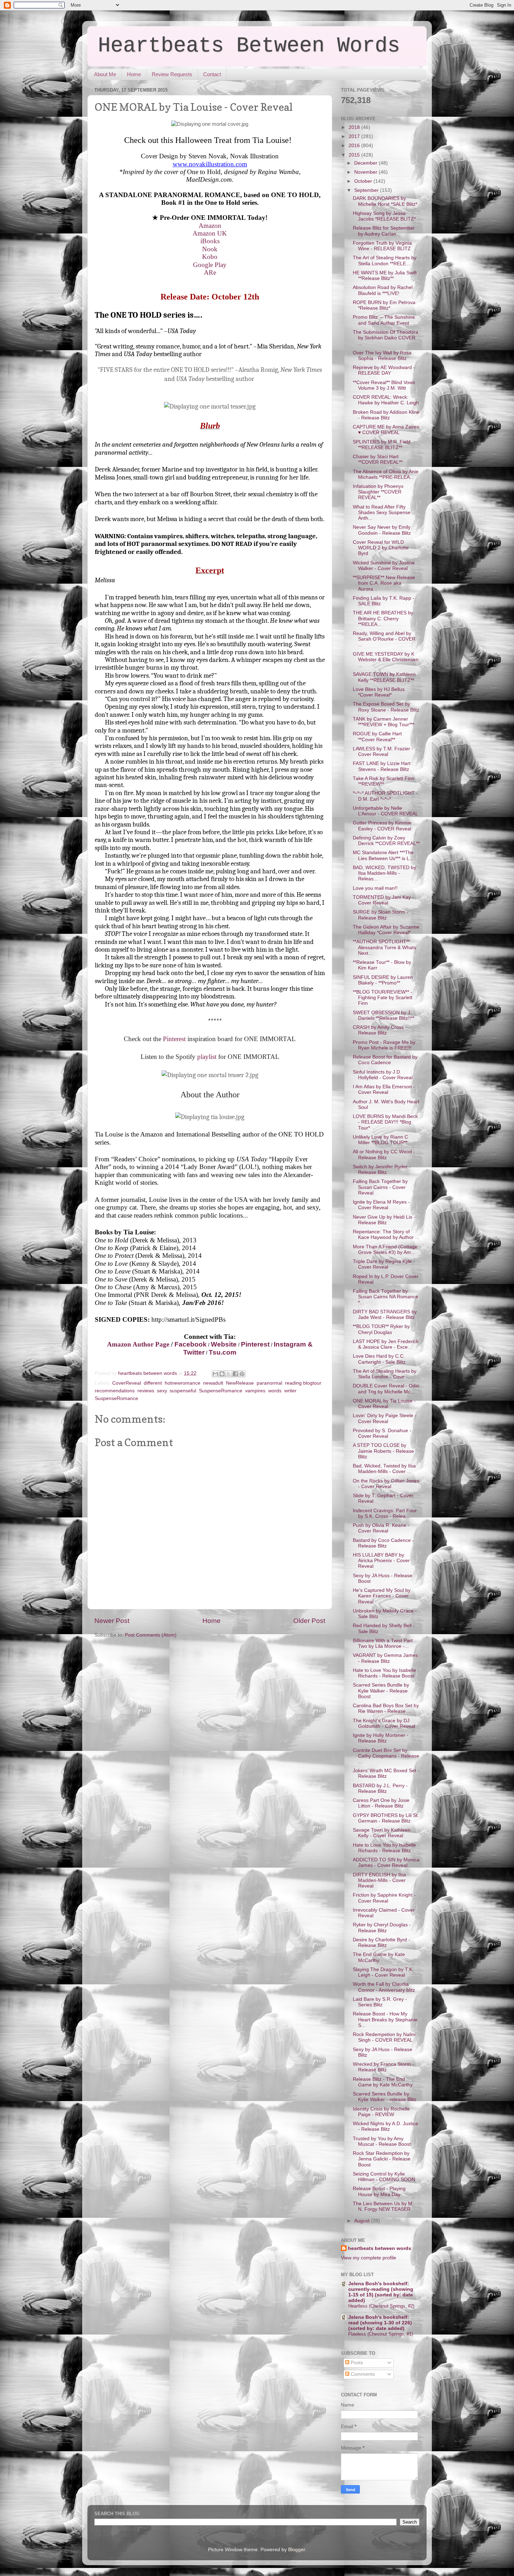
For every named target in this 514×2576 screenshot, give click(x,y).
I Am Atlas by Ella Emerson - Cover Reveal (384, 1089)
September (367, 190)
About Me (105, 74)
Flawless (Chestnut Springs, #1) (381, 2334)
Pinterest (175, 1039)
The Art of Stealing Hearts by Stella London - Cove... (385, 1374)
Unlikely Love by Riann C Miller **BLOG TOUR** (380, 1140)
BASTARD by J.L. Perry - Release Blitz (380, 1788)
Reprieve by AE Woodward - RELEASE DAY (384, 370)
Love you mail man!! (375, 888)
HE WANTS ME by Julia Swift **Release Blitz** (385, 276)
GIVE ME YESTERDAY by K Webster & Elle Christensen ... (386, 660)
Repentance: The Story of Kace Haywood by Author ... (386, 1235)
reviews (146, 1391)
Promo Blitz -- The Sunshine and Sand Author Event (384, 320)
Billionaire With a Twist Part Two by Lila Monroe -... (383, 1643)
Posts (356, 2363)
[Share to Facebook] (235, 1374)
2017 (355, 136)
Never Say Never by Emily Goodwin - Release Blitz (382, 530)
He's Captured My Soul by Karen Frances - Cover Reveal (382, 1596)
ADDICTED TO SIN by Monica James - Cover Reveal (386, 1863)
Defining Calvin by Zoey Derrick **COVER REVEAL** (386, 841)
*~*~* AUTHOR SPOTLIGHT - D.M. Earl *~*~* (385, 796)
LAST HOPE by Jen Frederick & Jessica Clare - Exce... (386, 1344)
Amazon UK (210, 233)
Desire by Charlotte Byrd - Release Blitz (381, 1943)
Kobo (210, 257)
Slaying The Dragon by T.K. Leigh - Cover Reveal (383, 1972)
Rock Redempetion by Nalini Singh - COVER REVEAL (384, 2037)
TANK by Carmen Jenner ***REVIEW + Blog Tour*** (384, 722)
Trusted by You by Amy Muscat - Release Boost (382, 2141)
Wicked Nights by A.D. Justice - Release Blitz (385, 2126)
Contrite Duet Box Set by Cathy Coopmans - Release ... (386, 1756)
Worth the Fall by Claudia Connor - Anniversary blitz (384, 1987)
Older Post (309, 1621)
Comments (362, 2374)
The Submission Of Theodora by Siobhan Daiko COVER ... (385, 338)
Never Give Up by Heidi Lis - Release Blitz (384, 1220)
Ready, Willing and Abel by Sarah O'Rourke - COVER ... (384, 639)
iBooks (210, 241)
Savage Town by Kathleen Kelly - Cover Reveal (382, 1833)
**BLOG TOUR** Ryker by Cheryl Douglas (381, 1329)
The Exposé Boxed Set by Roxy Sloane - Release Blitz (386, 707)
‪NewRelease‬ (240, 1383)
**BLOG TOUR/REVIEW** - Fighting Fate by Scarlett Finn (383, 998)
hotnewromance (183, 1383)
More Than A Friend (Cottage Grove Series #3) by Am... (385, 1250)
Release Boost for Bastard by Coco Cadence (385, 1060)
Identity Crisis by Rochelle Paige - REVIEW (381, 2112)
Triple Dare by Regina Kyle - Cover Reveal (384, 1264)
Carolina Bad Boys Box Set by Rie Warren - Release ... (386, 1708)
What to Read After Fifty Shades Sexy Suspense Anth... (382, 513)
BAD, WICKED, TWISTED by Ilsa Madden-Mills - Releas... (384, 873)
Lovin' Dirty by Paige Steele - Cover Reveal (385, 1418)
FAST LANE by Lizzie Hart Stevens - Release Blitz (382, 766)
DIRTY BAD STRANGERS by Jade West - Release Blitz (385, 1315)
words (275, 1391)
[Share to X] (229, 1374)
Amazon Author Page (138, 1344)
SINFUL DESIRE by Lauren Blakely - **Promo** (383, 980)
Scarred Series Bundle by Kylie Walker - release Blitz (385, 2097)
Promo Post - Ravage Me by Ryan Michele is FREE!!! (384, 1045)
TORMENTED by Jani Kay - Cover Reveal (383, 900)
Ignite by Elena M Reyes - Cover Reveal (381, 1205)
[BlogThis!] (222, 1374)
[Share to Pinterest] (242, 1374)
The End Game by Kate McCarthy (379, 1957)
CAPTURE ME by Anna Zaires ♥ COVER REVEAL (386, 430)
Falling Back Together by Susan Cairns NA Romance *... (385, 1297)
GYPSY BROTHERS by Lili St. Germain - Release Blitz (386, 1818)
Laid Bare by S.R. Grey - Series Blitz (380, 2002)
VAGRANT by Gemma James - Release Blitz (385, 1658)
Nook (210, 249)
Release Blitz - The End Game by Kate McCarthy (383, 2082)
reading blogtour (303, 1383)
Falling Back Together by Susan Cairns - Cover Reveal (380, 1187)
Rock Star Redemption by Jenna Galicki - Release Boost (382, 2159)
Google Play (210, 265)
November (366, 172)
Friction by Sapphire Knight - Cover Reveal (384, 1898)
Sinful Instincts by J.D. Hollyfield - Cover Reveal (383, 1075)
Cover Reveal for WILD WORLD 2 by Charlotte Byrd (381, 548)
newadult (213, 1383)
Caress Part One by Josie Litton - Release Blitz (381, 1803)
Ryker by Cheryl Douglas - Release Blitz (382, 1928)
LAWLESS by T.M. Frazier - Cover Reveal (383, 752)
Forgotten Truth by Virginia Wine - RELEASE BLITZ (382, 246)
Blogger (297, 2550)
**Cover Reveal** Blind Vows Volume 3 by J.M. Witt (384, 385)
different (153, 1383)
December (366, 163)
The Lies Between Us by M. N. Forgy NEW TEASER (383, 2206)
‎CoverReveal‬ (127, 1383)
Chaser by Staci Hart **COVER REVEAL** (378, 459)
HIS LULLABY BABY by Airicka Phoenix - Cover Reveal (381, 1561)
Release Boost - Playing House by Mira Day (379, 2191)
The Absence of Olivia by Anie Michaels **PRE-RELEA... (386, 474)
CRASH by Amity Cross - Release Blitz (380, 1030)
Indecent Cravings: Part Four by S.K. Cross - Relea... (385, 1513)
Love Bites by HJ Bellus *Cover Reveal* (379, 692)
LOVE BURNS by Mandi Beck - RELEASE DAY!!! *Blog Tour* (385, 1122)
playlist (207, 1057)
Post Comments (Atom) (151, 1635)
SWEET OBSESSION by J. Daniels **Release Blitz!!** (384, 1015)
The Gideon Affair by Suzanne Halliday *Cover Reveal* (386, 930)
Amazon (210, 226)
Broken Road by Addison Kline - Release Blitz (386, 415)
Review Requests (172, 74)
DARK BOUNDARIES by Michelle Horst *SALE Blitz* (385, 201)
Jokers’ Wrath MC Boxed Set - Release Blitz (386, 1773)
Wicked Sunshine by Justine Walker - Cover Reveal (384, 566)
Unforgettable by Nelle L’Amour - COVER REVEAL (385, 811)
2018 (355, 127)
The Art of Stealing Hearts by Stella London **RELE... (385, 261)
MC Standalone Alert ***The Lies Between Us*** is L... (383, 855)
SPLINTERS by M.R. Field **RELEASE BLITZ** (382, 445)
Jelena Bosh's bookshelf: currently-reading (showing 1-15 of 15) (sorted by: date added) (381, 2292)
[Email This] (215, 1374)
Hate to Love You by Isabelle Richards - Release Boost (384, 1673)
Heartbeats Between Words (249, 46)
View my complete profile (369, 2258)
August (363, 2221)
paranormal (269, 1383)
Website (224, 1344)
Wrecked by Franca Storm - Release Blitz (383, 2067)
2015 (355, 155)
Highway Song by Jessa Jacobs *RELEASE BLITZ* (384, 216)
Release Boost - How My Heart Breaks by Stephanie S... (385, 2019)
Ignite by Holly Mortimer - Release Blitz (381, 1738)
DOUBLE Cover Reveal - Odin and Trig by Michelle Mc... (386, 1389)
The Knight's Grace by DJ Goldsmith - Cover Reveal (384, 1723)
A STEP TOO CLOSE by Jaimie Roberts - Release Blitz (383, 1451)
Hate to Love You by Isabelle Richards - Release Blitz (384, 1848)
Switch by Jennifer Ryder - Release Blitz (382, 1170)
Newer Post (112, 1621)
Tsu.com (223, 1352)
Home (134, 74)
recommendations (115, 1391)
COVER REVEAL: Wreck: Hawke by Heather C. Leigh (386, 400)
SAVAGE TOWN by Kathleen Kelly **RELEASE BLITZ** (384, 677)
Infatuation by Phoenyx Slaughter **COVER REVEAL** (378, 492)
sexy (162, 1391)
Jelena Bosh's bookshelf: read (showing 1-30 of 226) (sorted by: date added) (380, 2323)
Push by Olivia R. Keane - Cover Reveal (381, 1528)
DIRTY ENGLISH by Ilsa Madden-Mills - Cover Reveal (379, 1880)
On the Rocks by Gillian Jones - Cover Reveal (386, 1484)
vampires (255, 1391)
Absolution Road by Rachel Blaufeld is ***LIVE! (383, 290)
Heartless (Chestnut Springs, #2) (381, 2306)
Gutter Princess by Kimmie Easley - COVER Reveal (382, 826)
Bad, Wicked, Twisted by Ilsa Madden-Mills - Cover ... (384, 1469)
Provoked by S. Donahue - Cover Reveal (382, 1433)
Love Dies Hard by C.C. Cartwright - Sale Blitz (379, 1359)
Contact (212, 74)
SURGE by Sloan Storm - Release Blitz (381, 915)
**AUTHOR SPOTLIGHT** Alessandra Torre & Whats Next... (384, 947)
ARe (210, 272)
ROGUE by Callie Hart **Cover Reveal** (377, 737)
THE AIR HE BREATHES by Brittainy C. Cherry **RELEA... (383, 618)
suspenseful (183, 1391)
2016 (355, 146)
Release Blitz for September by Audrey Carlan (384, 231)
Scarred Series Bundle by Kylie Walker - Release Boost (381, 1691)
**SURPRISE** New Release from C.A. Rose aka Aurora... (384, 583)
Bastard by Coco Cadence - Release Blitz (383, 1543)
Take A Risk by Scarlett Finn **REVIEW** (384, 781)
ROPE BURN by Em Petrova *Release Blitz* (384, 305)
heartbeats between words (380, 2248)
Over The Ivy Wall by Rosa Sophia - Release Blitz (382, 356)
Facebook (191, 1344)
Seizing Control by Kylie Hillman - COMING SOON (384, 2177)
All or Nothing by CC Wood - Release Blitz (384, 1154)
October (364, 181)
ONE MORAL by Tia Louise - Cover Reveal (384, 1404)
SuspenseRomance (221, 1391)
